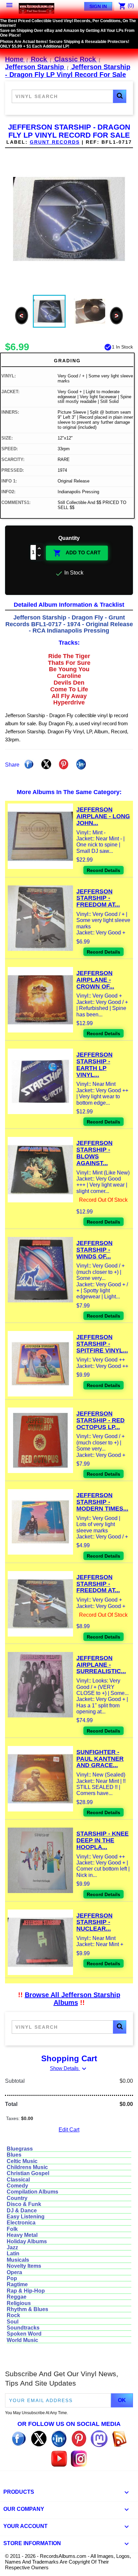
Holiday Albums (27, 2241)
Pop (12, 2278)
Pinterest (64, 764)
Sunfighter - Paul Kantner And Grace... (100, 1759)
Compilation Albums (32, 2192)
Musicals (18, 2260)
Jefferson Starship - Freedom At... (98, 898)
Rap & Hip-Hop (26, 2291)
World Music (22, 2340)
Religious (19, 2303)
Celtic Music (22, 2161)
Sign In (98, 6)
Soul (13, 2322)
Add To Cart (77, 553)
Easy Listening (26, 2217)
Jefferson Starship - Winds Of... (94, 1250)
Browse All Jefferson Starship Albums (73, 1999)
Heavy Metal (22, 2235)
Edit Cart (69, 2130)
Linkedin (81, 764)
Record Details (103, 870)
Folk (12, 2229)
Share (29, 764)
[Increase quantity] (40, 549)
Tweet (46, 764)
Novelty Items (24, 2266)
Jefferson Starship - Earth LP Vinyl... (94, 1065)
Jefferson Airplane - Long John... (103, 816)
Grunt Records (55, 142)
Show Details (69, 2068)
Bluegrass (20, 2149)
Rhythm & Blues (27, 2309)
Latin (13, 2253)
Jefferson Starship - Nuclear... (94, 1922)
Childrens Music (27, 2167)
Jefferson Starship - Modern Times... (102, 1502)
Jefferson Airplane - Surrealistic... (101, 1665)
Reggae (17, 2297)
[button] (120, 96)
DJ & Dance (22, 2211)
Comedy (17, 2186)
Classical (18, 2180)
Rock (13, 2315)
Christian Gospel (28, 2173)
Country (17, 2198)
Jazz (12, 2247)
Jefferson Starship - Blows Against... (94, 1153)
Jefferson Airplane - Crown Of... (95, 980)
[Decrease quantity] (40, 556)
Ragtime (17, 2284)
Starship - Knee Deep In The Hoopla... (102, 1840)
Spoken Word (24, 2334)
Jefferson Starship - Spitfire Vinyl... (102, 1344)
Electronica (21, 2223)
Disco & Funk (24, 2204)
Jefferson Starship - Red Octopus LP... (100, 1420)
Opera (14, 2272)
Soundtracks (23, 2328)
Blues (14, 2155)
